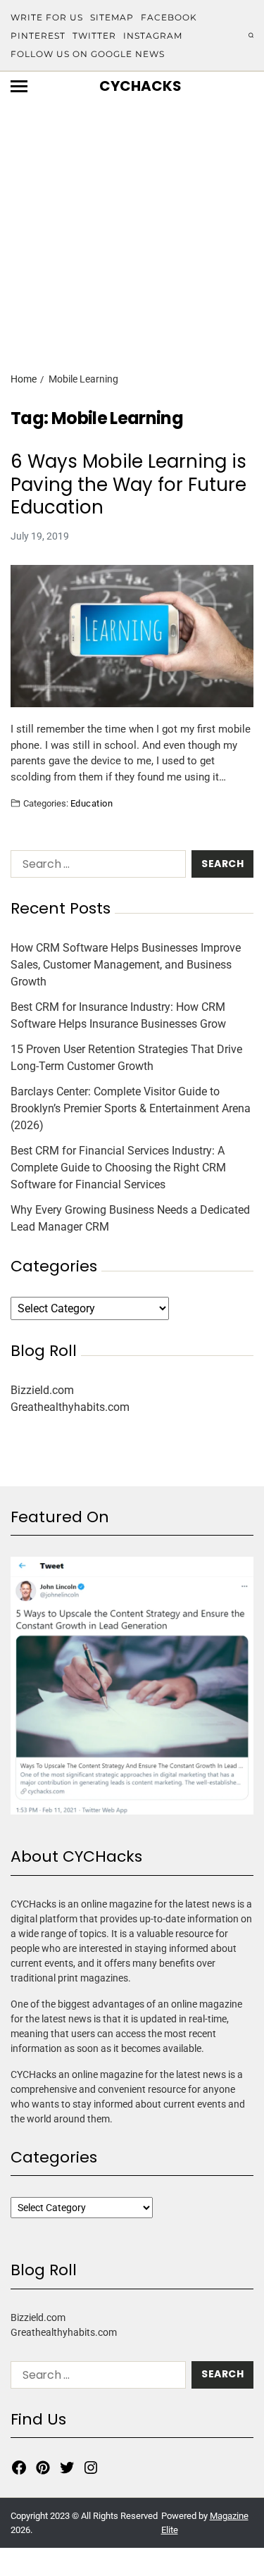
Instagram (153, 36)
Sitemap (112, 17)
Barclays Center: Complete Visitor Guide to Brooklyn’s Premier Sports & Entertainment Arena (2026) (131, 1108)
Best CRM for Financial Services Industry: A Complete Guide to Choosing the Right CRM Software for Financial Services (118, 1168)
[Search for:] (95, 867)
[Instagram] (91, 2468)
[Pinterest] (43, 2468)
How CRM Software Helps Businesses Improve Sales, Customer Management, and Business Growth (126, 965)
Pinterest (38, 36)
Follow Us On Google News (88, 54)
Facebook (169, 17)
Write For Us (47, 17)
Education (92, 803)
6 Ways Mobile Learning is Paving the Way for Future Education (128, 485)
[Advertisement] (132, 212)
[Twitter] (67, 2468)
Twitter (94, 36)
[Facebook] (19, 2468)
